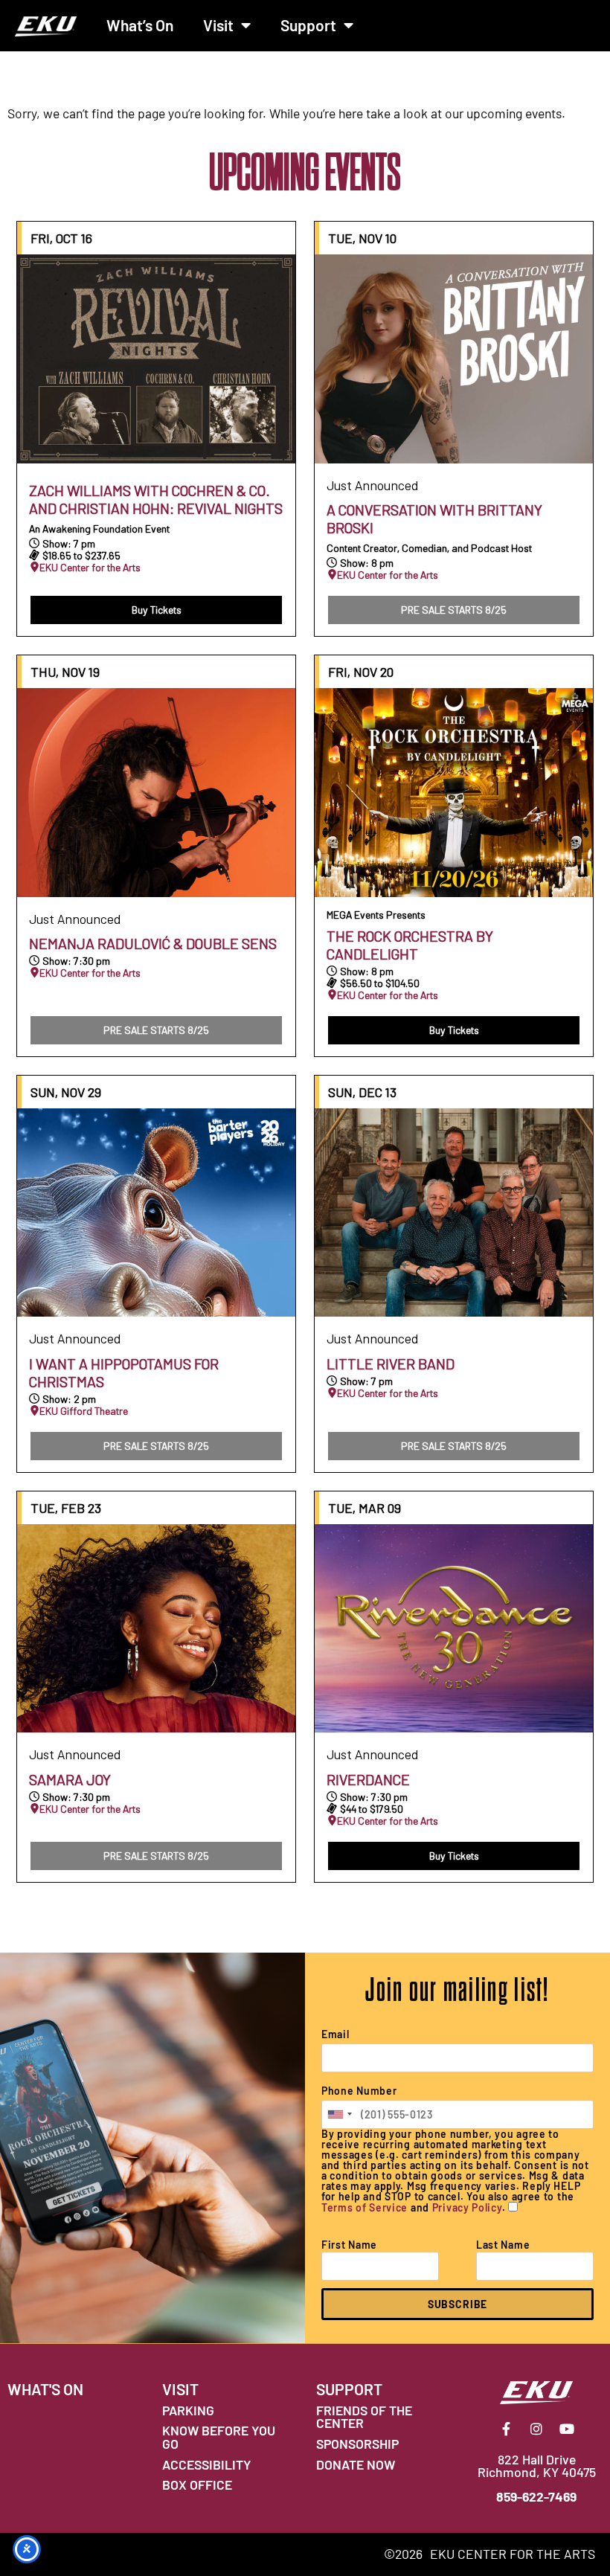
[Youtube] (567, 2429)
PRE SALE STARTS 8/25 (454, 610)
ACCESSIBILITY (207, 2464)
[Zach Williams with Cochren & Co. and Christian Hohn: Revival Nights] (156, 359)
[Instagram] (536, 2429)
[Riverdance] (454, 1629)
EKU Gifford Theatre (84, 1411)
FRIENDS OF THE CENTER (364, 2417)
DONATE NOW (356, 2464)
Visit (218, 25)
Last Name (503, 2245)
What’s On (140, 25)
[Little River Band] (454, 1213)
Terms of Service (365, 2207)
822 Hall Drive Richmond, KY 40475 (537, 2466)
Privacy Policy (467, 2207)
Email (335, 2034)
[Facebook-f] (506, 2429)
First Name (349, 2245)
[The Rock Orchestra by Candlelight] (454, 793)
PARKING (188, 2410)
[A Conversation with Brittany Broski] (454, 359)
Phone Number (359, 2091)
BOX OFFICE (197, 2485)
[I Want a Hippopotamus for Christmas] (156, 1213)
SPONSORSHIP (357, 2444)
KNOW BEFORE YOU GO (219, 2437)
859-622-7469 (536, 2496)
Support (308, 25)
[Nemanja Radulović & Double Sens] (156, 793)
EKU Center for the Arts (90, 568)
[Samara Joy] (156, 1629)
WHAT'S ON (45, 2389)
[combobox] (339, 2114)
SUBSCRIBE (458, 2304)
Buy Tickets (157, 610)
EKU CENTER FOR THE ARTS (513, 2554)
